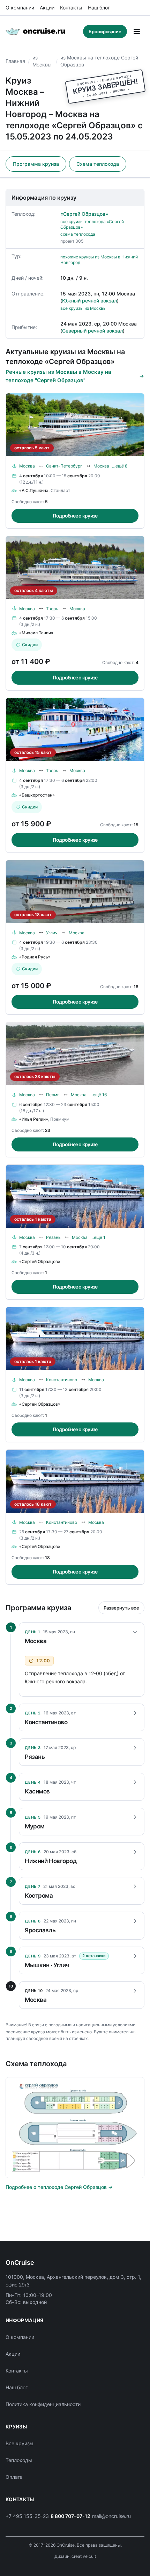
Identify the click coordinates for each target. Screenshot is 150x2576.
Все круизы (20, 2443)
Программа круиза (36, 164)
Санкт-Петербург (64, 466)
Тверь (52, 609)
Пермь (53, 1095)
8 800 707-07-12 (70, 2516)
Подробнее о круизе (75, 516)
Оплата (14, 2477)
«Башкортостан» (37, 795)
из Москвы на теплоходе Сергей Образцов (99, 61)
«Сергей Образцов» (84, 214)
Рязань (53, 1237)
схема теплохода (78, 234)
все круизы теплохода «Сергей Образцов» (92, 224)
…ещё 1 (98, 1237)
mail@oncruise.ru (111, 2516)
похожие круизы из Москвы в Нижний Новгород (99, 260)
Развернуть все (121, 1608)
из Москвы (42, 61)
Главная (15, 61)
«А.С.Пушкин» (34, 490)
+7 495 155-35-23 (27, 2516)
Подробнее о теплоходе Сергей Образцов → (59, 2187)
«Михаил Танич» (36, 633)
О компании (20, 8)
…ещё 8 (120, 466)
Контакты (71, 8)
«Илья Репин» (34, 1119)
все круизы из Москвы (83, 308)
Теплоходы (19, 2460)
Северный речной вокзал (92, 331)
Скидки (30, 645)
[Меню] (137, 31)
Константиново (62, 1380)
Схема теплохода (98, 164)
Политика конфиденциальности (43, 2404)
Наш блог (99, 8)
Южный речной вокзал (89, 301)
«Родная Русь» (35, 957)
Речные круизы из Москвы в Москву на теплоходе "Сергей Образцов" (58, 376)
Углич (52, 933)
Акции (47, 8)
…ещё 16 (98, 1095)
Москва (27, 466)
